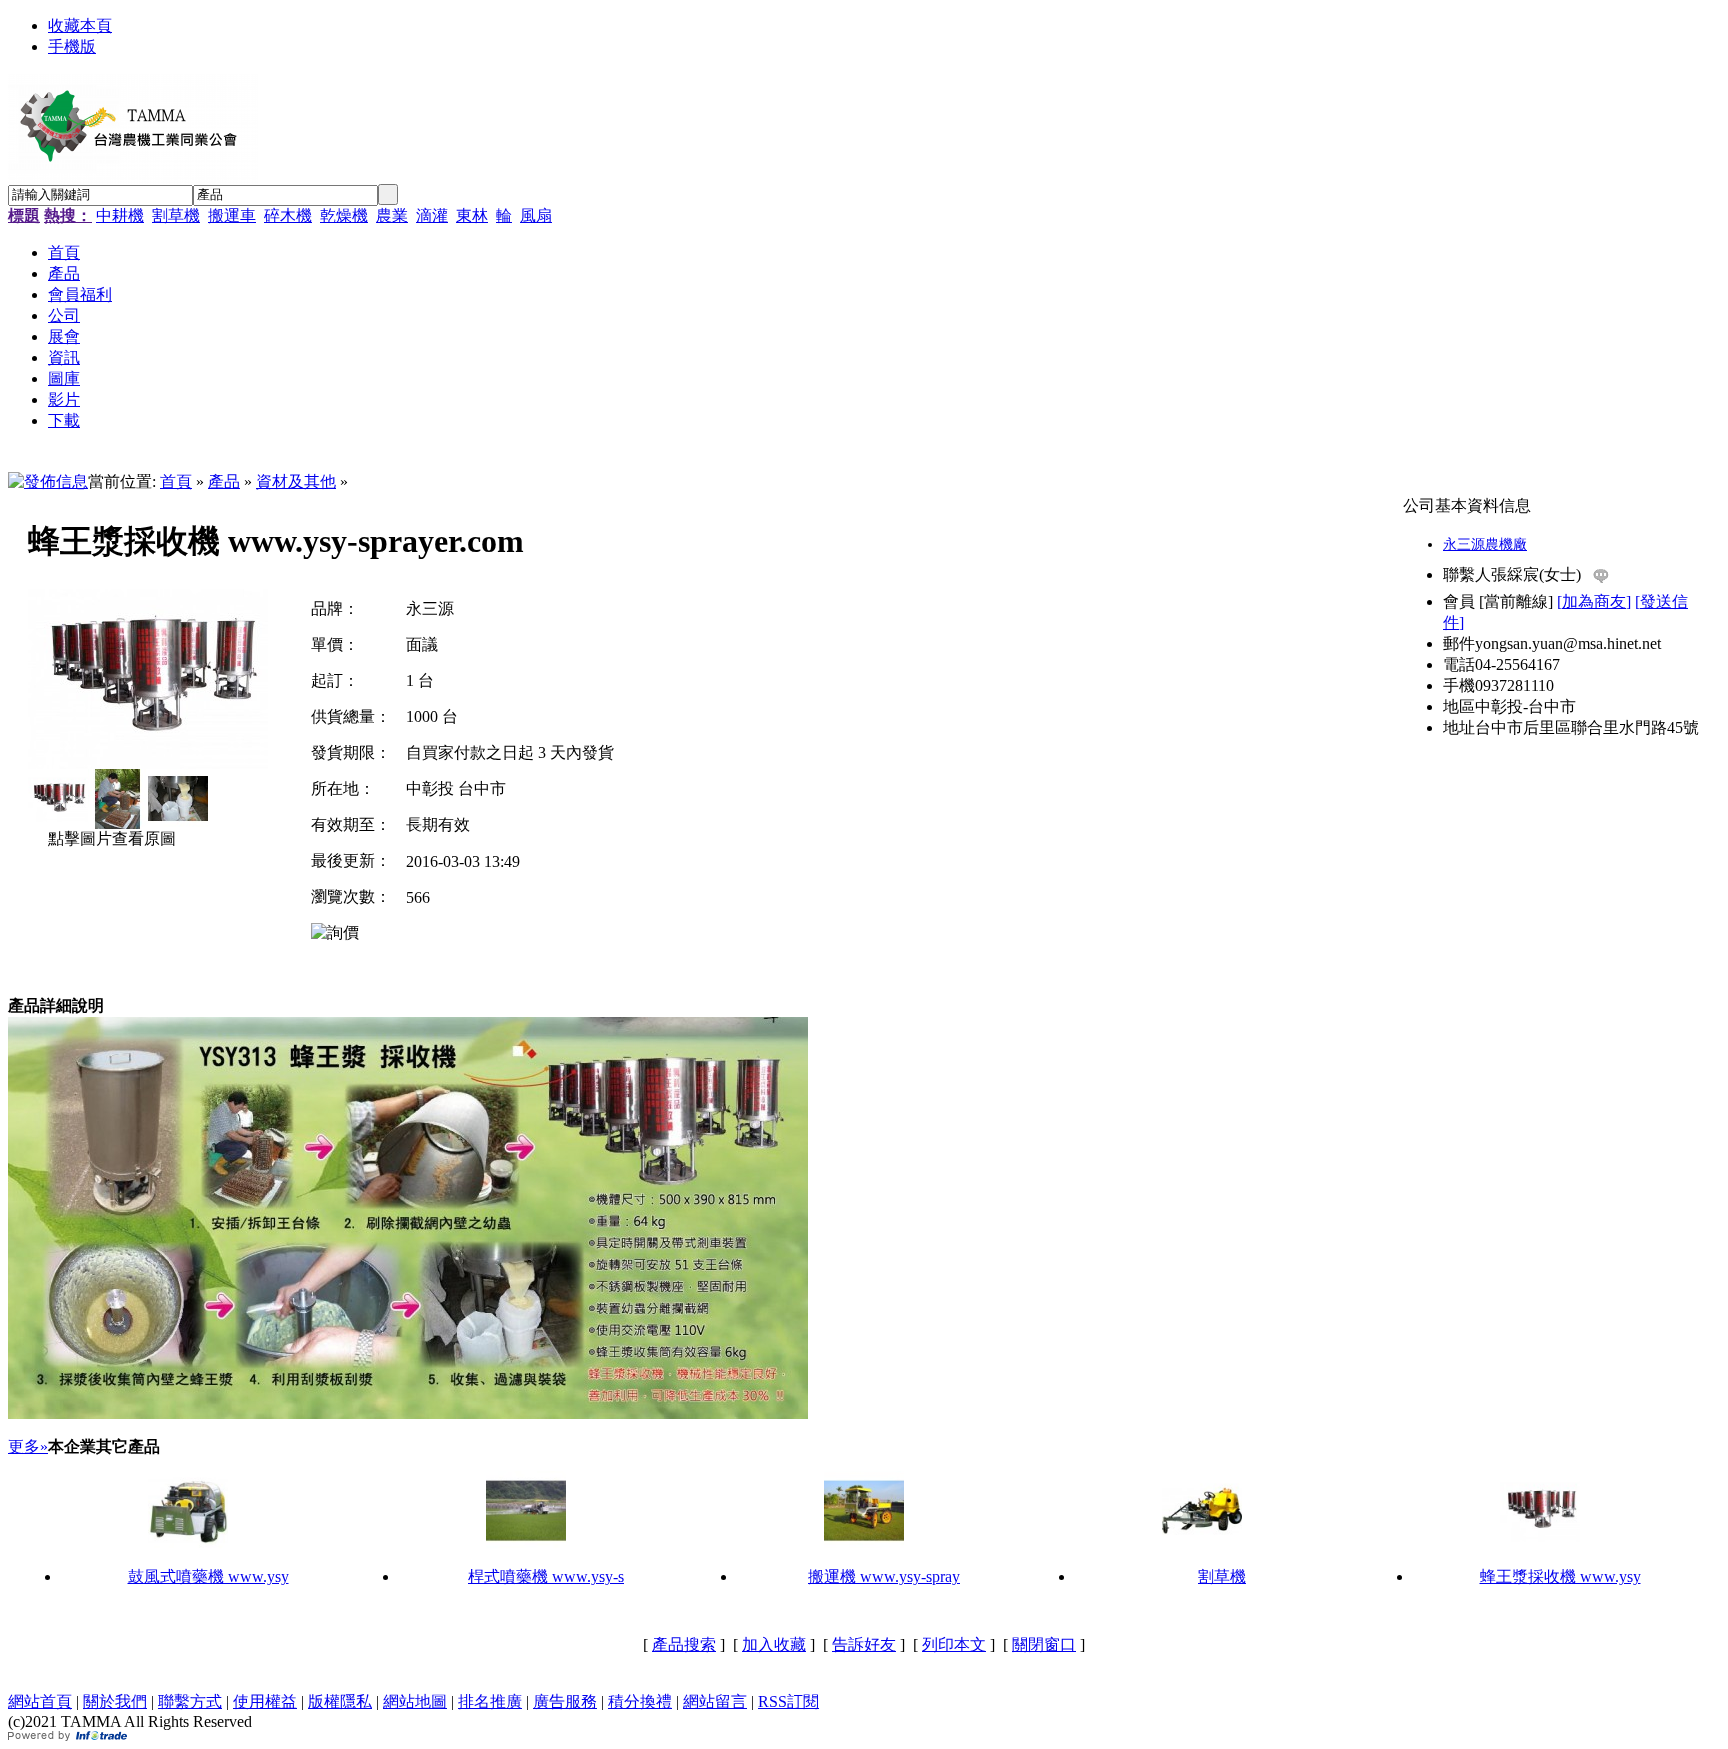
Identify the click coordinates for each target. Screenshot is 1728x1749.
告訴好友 (864, 1644)
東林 (472, 215)
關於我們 (115, 1701)
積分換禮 (640, 1701)
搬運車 (232, 215)
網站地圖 (415, 1701)
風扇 (536, 215)
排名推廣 (490, 1701)
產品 (224, 481)
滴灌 (432, 215)
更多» (28, 1446)
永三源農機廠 (1485, 544)
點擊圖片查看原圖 (110, 838)
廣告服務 (565, 1701)
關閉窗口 (1044, 1644)
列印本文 (954, 1644)
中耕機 (120, 215)
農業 (392, 215)
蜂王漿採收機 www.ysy (1560, 1576)
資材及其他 (296, 481)
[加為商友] (1594, 601)
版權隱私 (340, 1701)
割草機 (176, 215)
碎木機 (288, 215)
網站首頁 (40, 1701)
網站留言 (715, 1701)
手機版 (72, 46)
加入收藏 (774, 1644)
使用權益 (265, 1701)
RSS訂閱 (788, 1701)
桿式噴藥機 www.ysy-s (546, 1576)
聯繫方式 (190, 1701)
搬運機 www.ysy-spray (884, 1576)
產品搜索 (684, 1644)
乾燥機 (344, 215)
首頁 (176, 481)
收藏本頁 (80, 25)
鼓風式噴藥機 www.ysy (208, 1576)
